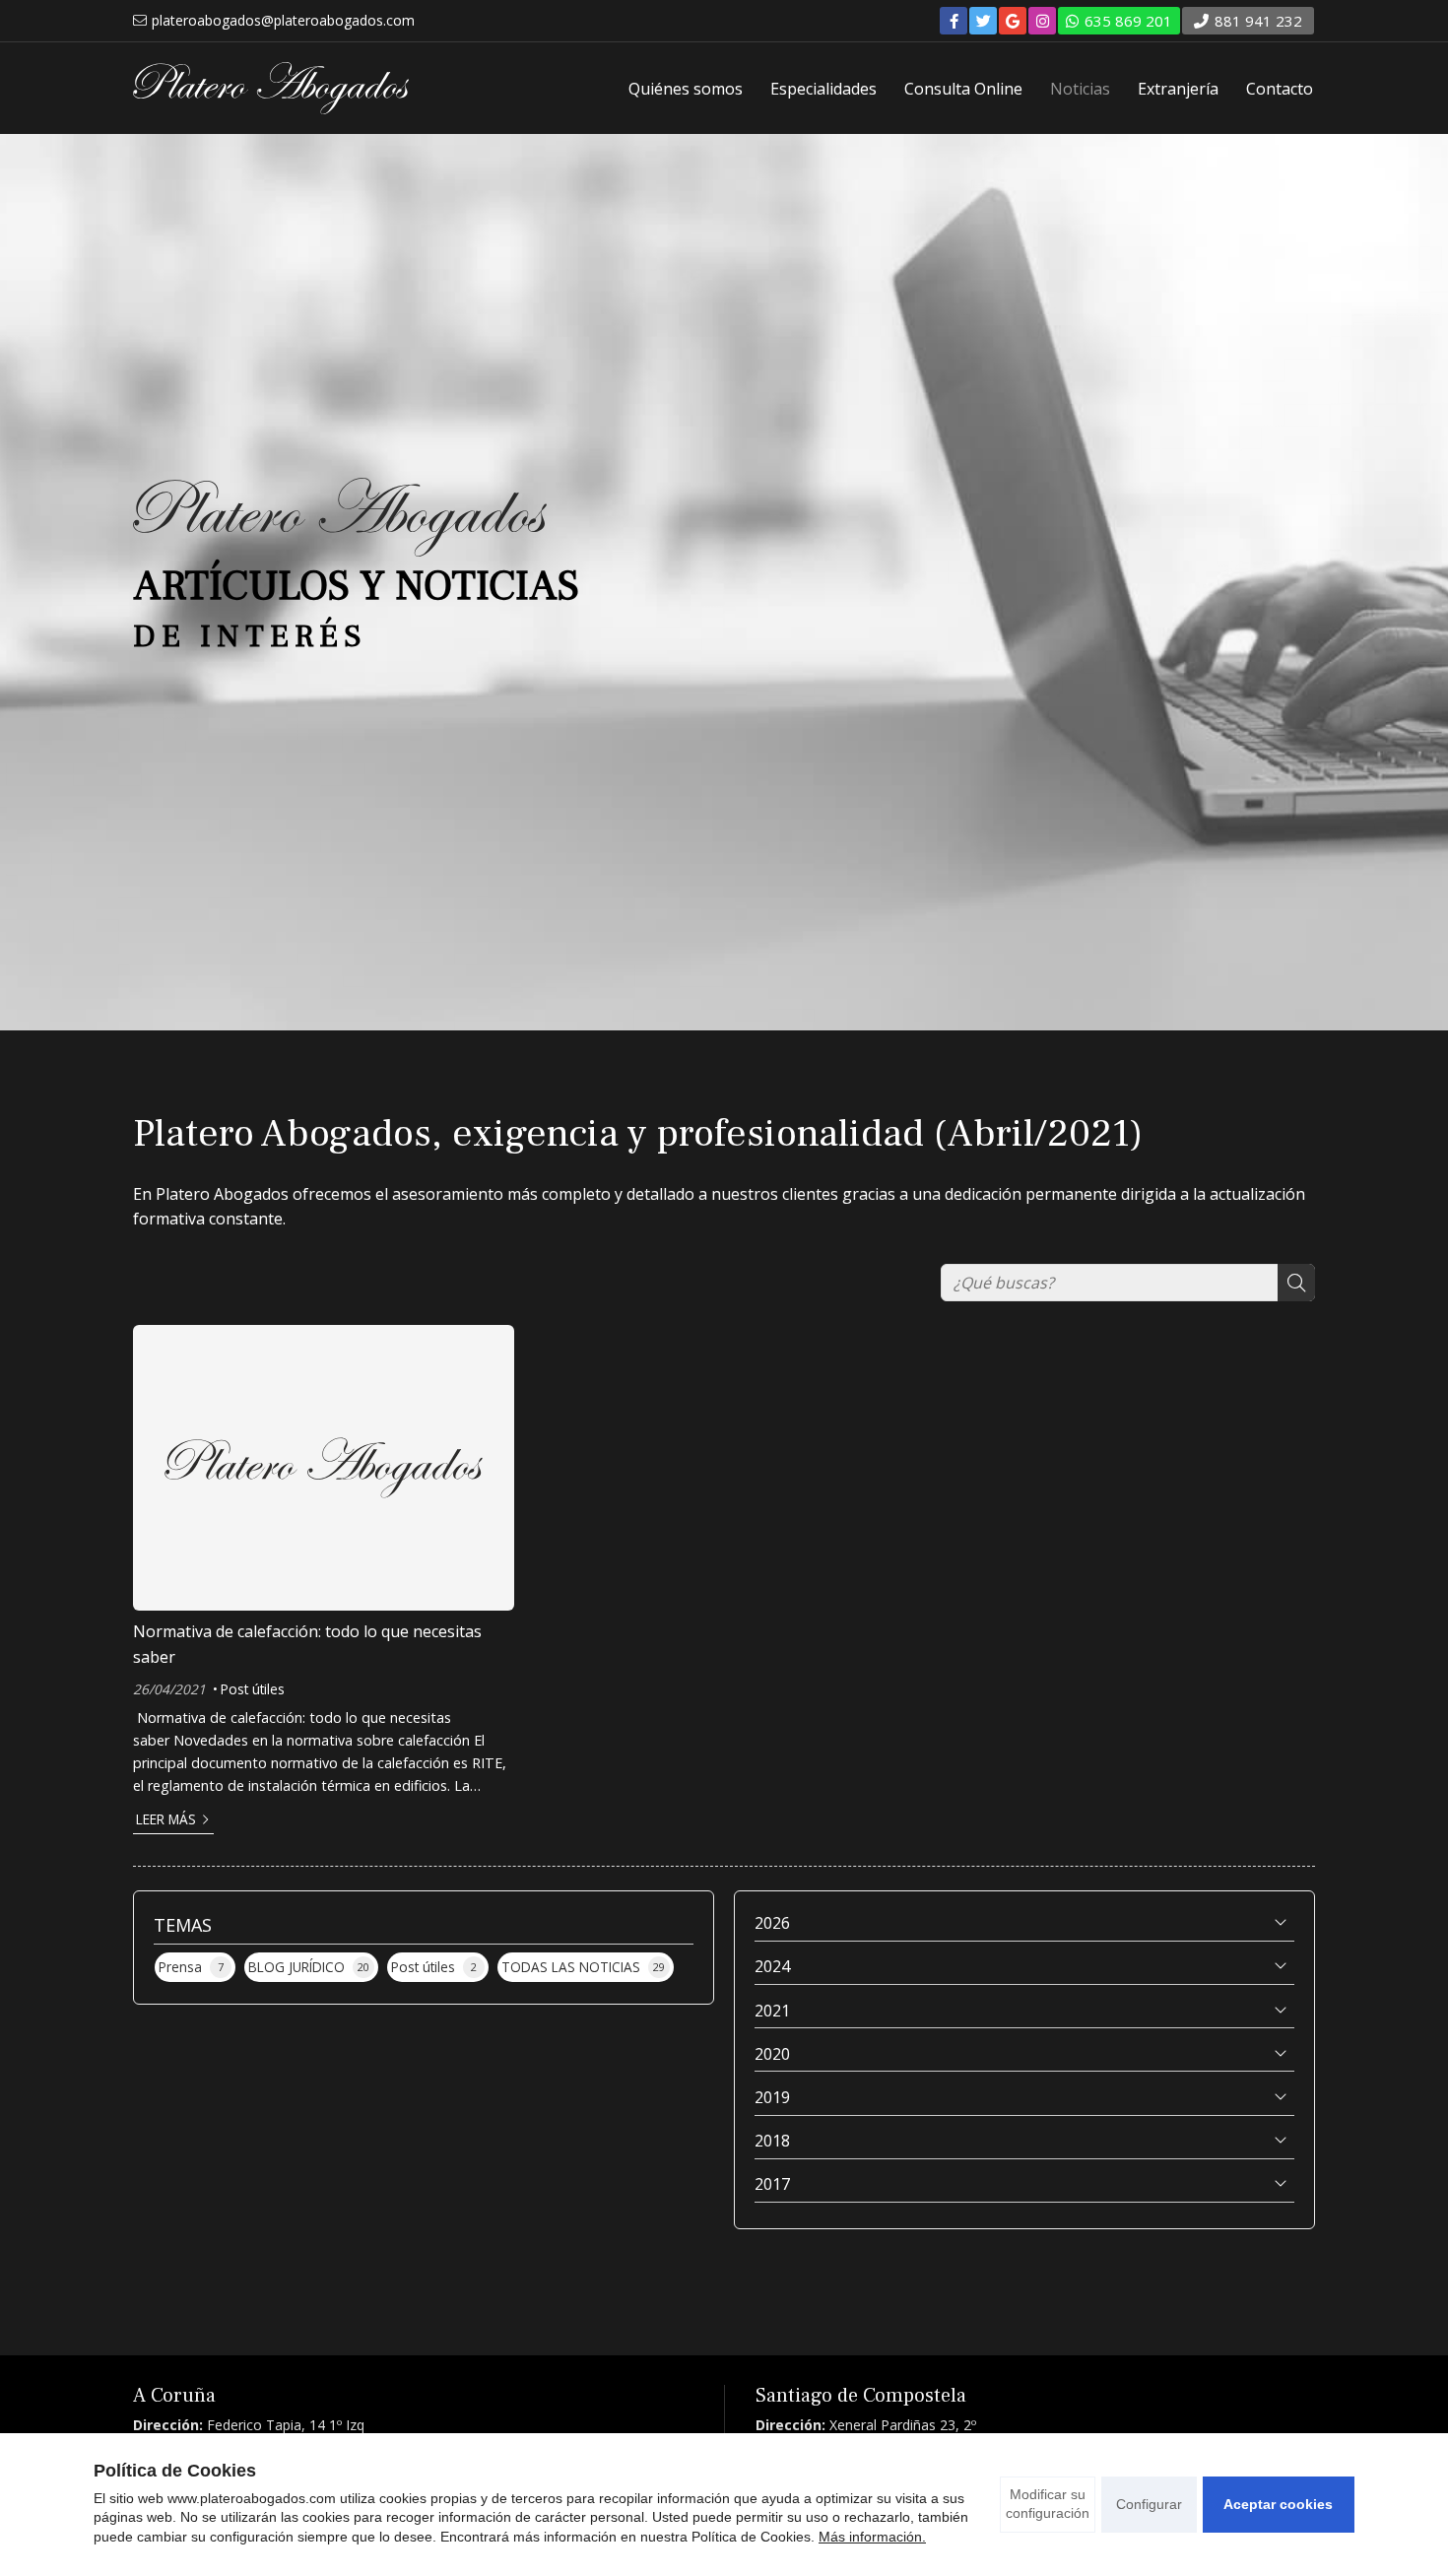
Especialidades (823, 89)
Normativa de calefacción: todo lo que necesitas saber (307, 1644)
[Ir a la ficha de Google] (1013, 21)
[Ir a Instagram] (1042, 21)
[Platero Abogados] (271, 88)
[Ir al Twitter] (983, 21)
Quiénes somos (686, 89)
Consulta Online (963, 89)
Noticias (1080, 89)
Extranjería (1178, 89)
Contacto (1280, 89)
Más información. (872, 2537)
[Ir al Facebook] (954, 21)
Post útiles (253, 1689)
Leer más (166, 1819)
